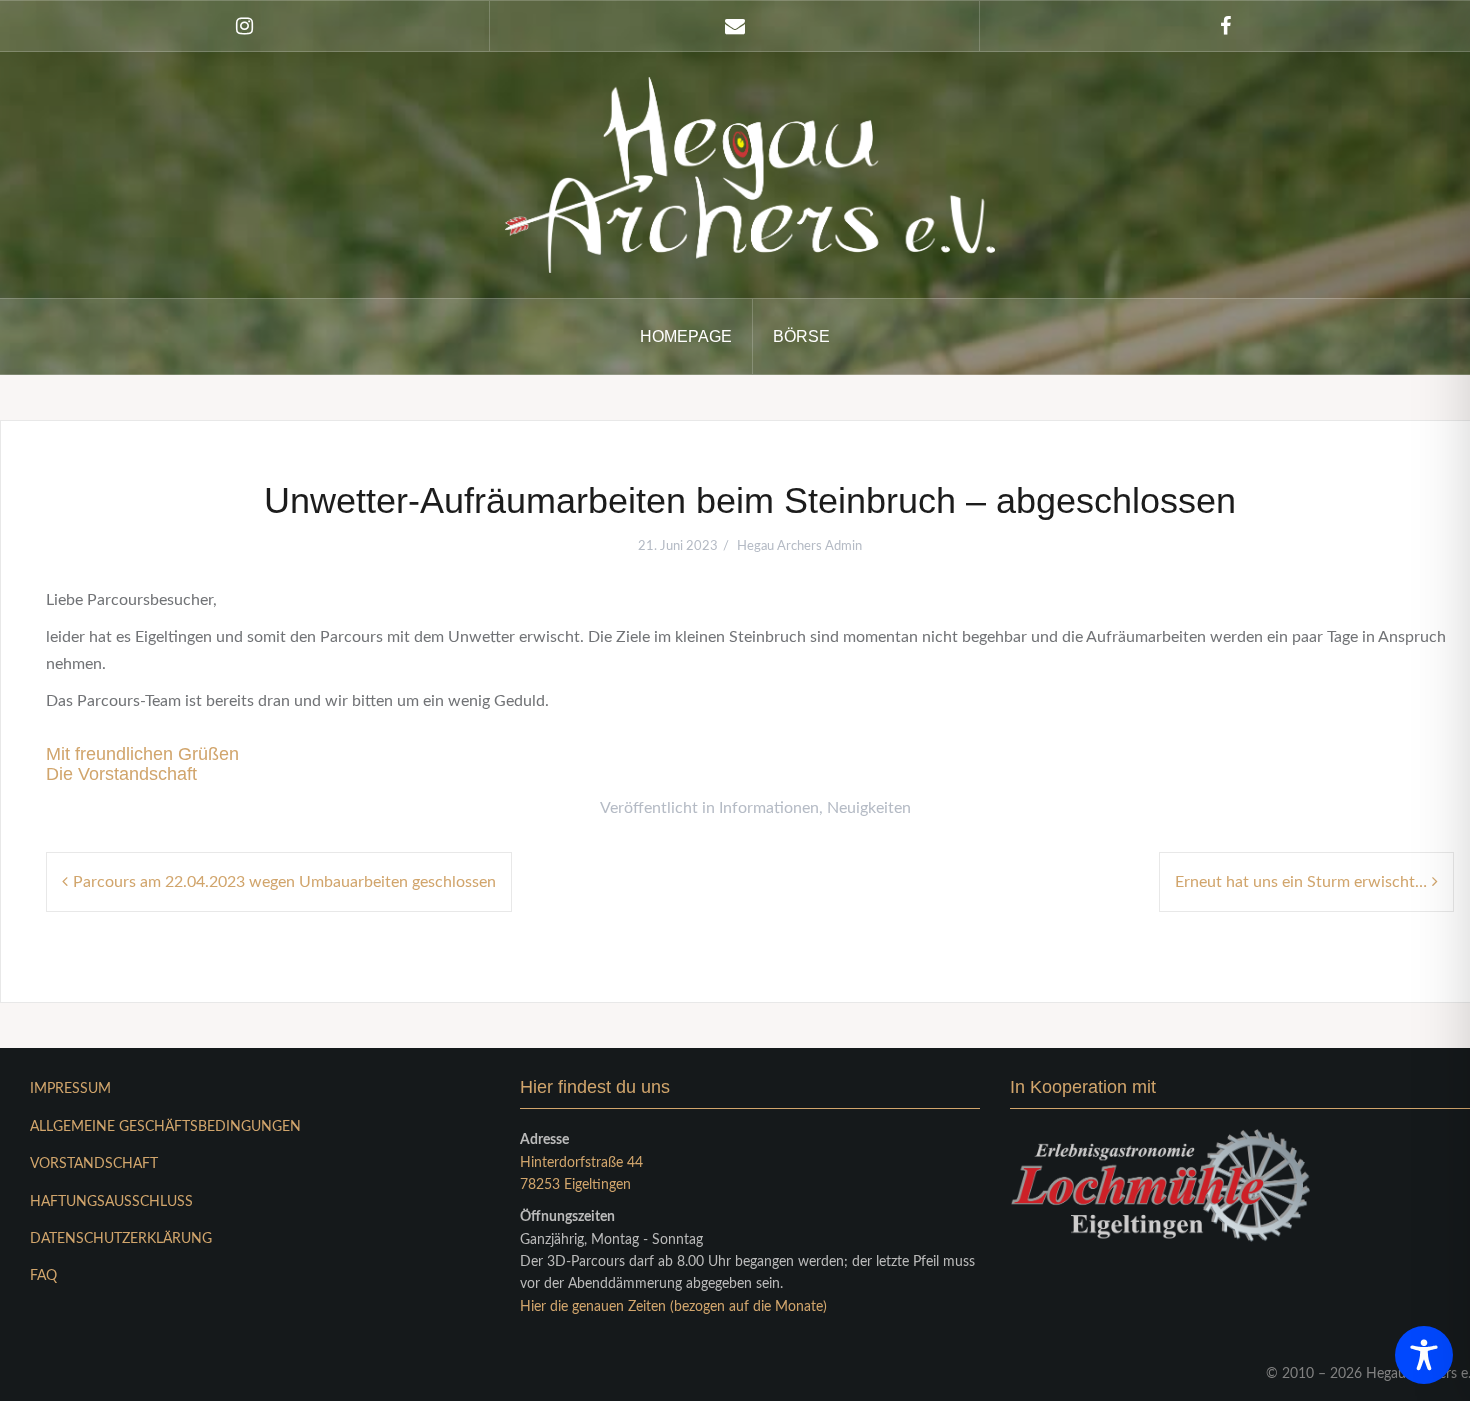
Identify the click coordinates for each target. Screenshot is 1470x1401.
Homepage (686, 336)
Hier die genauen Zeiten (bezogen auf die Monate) (673, 1307)
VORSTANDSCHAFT (94, 1164)
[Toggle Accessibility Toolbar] (1424, 1355)
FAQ (43, 1276)
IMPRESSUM (70, 1089)
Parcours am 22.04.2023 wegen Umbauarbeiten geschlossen (284, 882)
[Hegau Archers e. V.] (750, 174)
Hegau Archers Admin (799, 546)
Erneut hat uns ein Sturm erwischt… (1301, 882)
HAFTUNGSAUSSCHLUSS (111, 1202)
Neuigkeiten (869, 808)
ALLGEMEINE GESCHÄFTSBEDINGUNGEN (165, 1127)
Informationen (769, 808)
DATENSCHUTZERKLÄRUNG (121, 1239)
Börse (801, 336)
